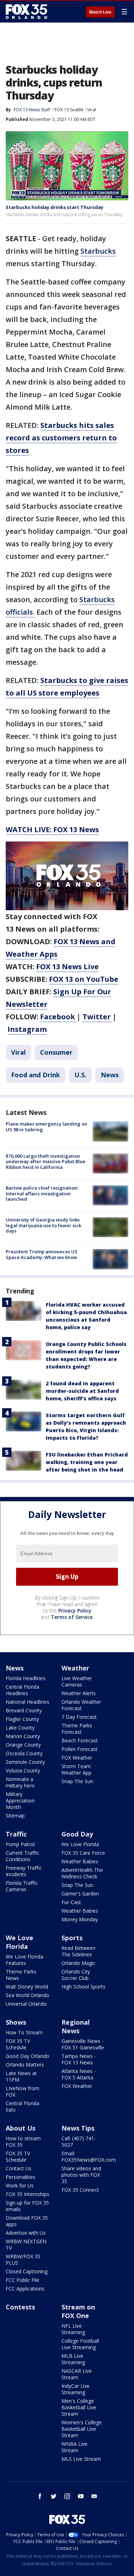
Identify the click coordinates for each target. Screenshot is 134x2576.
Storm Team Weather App (76, 1769)
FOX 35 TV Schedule (18, 2044)
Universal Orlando (26, 2004)
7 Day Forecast (79, 1717)
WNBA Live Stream (75, 2447)
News (110, 1075)
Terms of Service (72, 1617)
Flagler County (22, 1719)
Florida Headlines (26, 1678)
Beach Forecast (80, 1740)
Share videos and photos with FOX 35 (81, 2175)
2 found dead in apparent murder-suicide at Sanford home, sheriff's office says (82, 1391)
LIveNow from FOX (23, 2091)
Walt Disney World (27, 1987)
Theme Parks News (21, 1975)
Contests (20, 2307)
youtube (81, 2496)
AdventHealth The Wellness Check (82, 1873)
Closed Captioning (27, 2271)
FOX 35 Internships (28, 2194)
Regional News (76, 2026)
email (94, 2496)
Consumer (56, 1052)
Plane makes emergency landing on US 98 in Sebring (46, 1127)
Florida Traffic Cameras (22, 1886)
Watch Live (100, 12)
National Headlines (28, 1702)
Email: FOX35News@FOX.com (89, 2157)
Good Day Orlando (28, 2056)
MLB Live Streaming (73, 2359)
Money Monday (80, 1919)
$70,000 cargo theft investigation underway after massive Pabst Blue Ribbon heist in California (46, 1162)
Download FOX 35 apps (27, 2221)
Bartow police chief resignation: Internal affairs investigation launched (42, 1193)
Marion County (23, 1736)
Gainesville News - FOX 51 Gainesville (83, 2044)
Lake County (20, 1728)
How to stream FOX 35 (23, 2141)
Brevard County (24, 1710)
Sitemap (15, 1816)
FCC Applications (25, 2289)
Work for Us (20, 2185)
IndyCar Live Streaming (76, 2389)
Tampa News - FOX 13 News (79, 2059)
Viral (92, 110)
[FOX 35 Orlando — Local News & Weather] (26, 11)
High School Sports (83, 1987)
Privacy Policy (75, 1611)
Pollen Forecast (80, 1749)
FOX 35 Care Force (83, 1853)
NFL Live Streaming (73, 2329)
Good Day (77, 1834)
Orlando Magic (78, 1963)
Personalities (21, 2177)
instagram (67, 2496)
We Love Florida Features (24, 1960)
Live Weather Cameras (77, 1681)
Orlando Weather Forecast (81, 1705)
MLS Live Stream (81, 2459)
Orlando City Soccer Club (76, 1975)
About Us (21, 2128)
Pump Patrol (20, 1844)
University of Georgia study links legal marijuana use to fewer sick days (43, 1225)
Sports (72, 1938)
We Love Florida (80, 1844)
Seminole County (25, 1762)
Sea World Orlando (28, 1995)
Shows (16, 2022)
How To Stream (24, 2032)
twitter (54, 2496)
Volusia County (23, 1770)
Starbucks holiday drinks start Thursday (54, 207)
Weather (75, 1668)
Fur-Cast (71, 1902)
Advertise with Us (26, 2233)
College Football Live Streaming (80, 2344)
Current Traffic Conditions (23, 1856)
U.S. (80, 1075)
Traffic (16, 1834)
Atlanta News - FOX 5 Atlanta (79, 2074)
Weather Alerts (79, 1693)
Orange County (23, 1745)
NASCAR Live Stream (77, 2374)
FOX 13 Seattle (69, 110)
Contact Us (19, 2168)
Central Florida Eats (23, 2106)
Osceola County (24, 1753)
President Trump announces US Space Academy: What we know (42, 1254)
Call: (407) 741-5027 (79, 2141)
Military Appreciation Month (20, 1801)
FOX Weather (77, 1758)
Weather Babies (80, 1861)
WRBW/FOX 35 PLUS (23, 2260)
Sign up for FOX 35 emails (27, 2206)
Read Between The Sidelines (78, 1951)
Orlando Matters (25, 2065)
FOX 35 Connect (80, 2190)
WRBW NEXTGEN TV (26, 2245)
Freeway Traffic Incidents (24, 1871)
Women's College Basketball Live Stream (82, 2429)
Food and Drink (36, 1075)
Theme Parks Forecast (77, 1729)
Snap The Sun (77, 1781)
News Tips (78, 2128)
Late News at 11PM (21, 2076)
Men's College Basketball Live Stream (79, 2407)
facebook (40, 2496)
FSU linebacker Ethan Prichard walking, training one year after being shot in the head (87, 1462)
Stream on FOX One (78, 2311)
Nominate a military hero (20, 1782)
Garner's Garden (80, 1894)
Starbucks (98, 251)
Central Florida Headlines (23, 1690)
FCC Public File (23, 2280)
